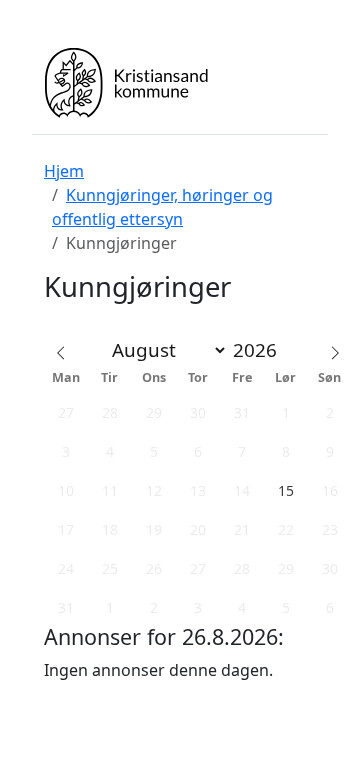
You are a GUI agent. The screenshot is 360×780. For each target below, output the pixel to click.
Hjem (64, 171)
